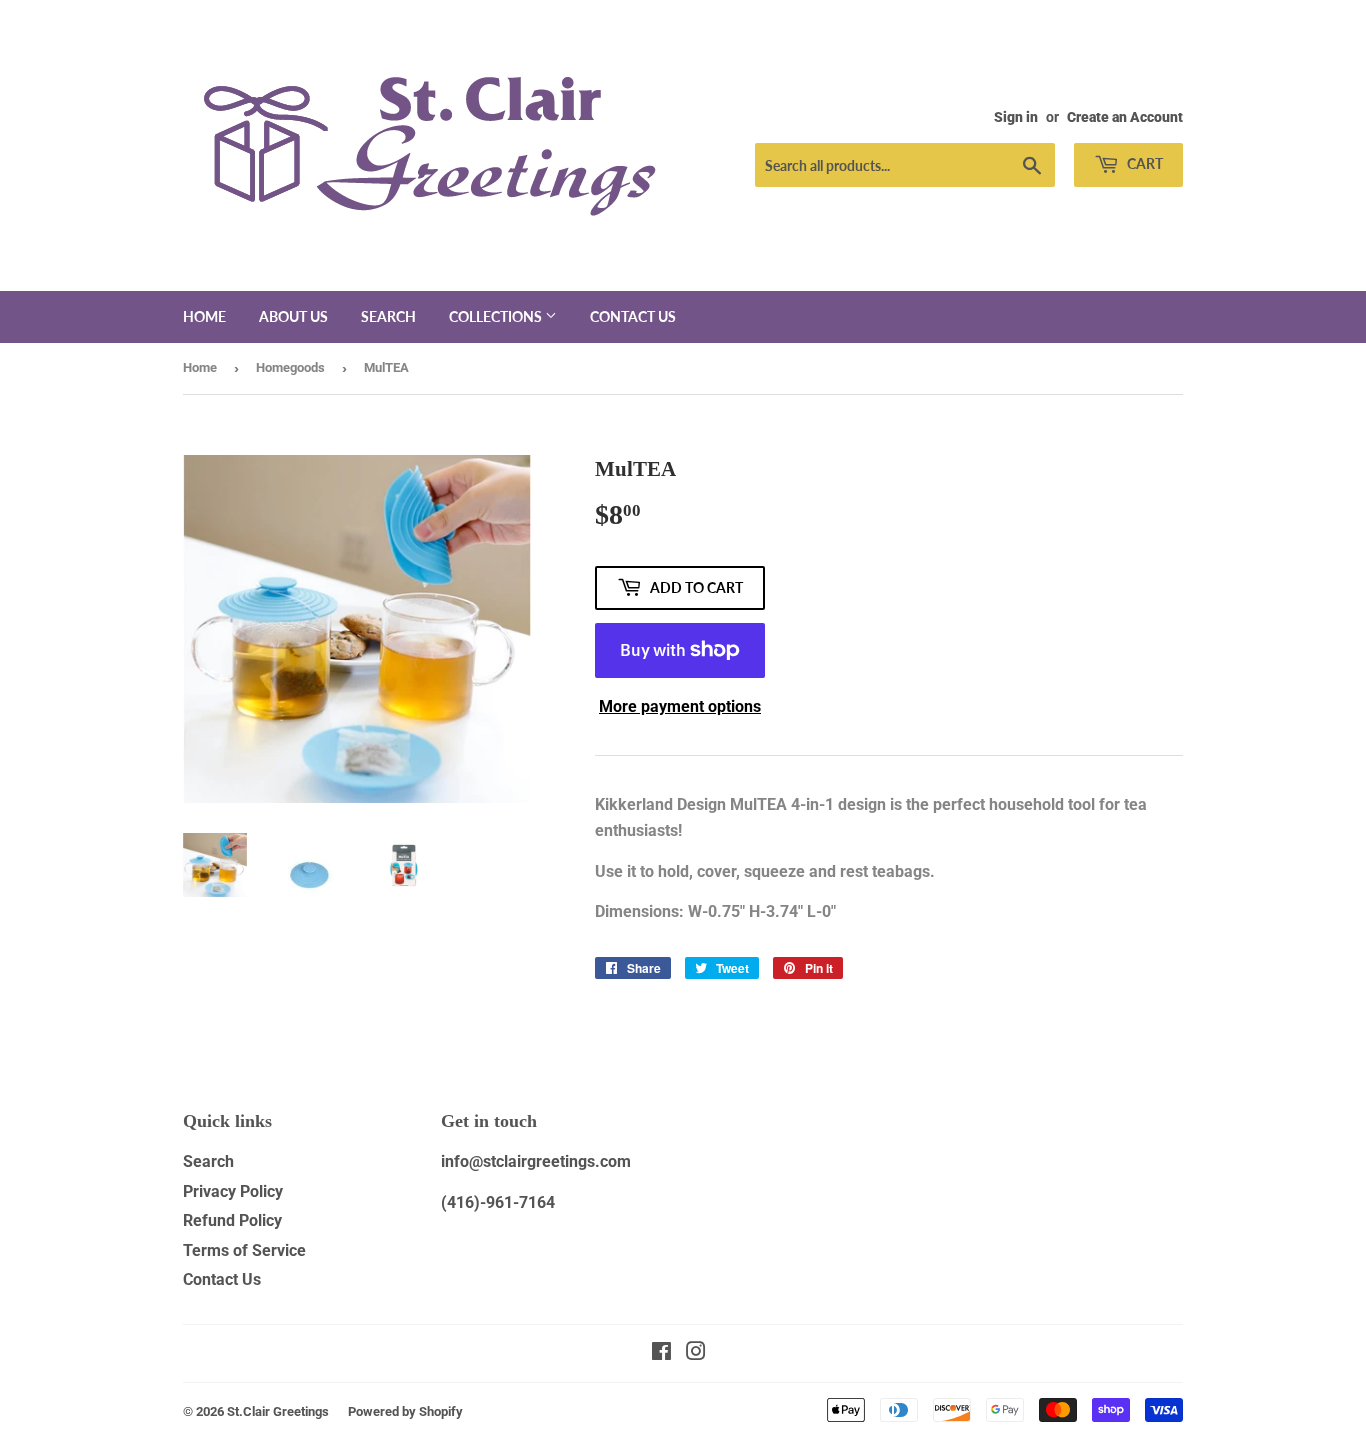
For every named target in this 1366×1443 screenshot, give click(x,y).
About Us (293, 316)
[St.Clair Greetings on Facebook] (661, 1353)
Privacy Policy (233, 1191)
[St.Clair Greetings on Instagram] (696, 1353)
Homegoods (290, 367)
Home (204, 316)
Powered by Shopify (405, 1411)
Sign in (1016, 117)
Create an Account (1125, 117)
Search (388, 316)
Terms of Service (244, 1250)
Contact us (633, 316)
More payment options (680, 706)
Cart (1143, 163)
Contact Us (222, 1279)
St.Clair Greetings (278, 1411)
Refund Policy (232, 1220)
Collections (497, 316)
